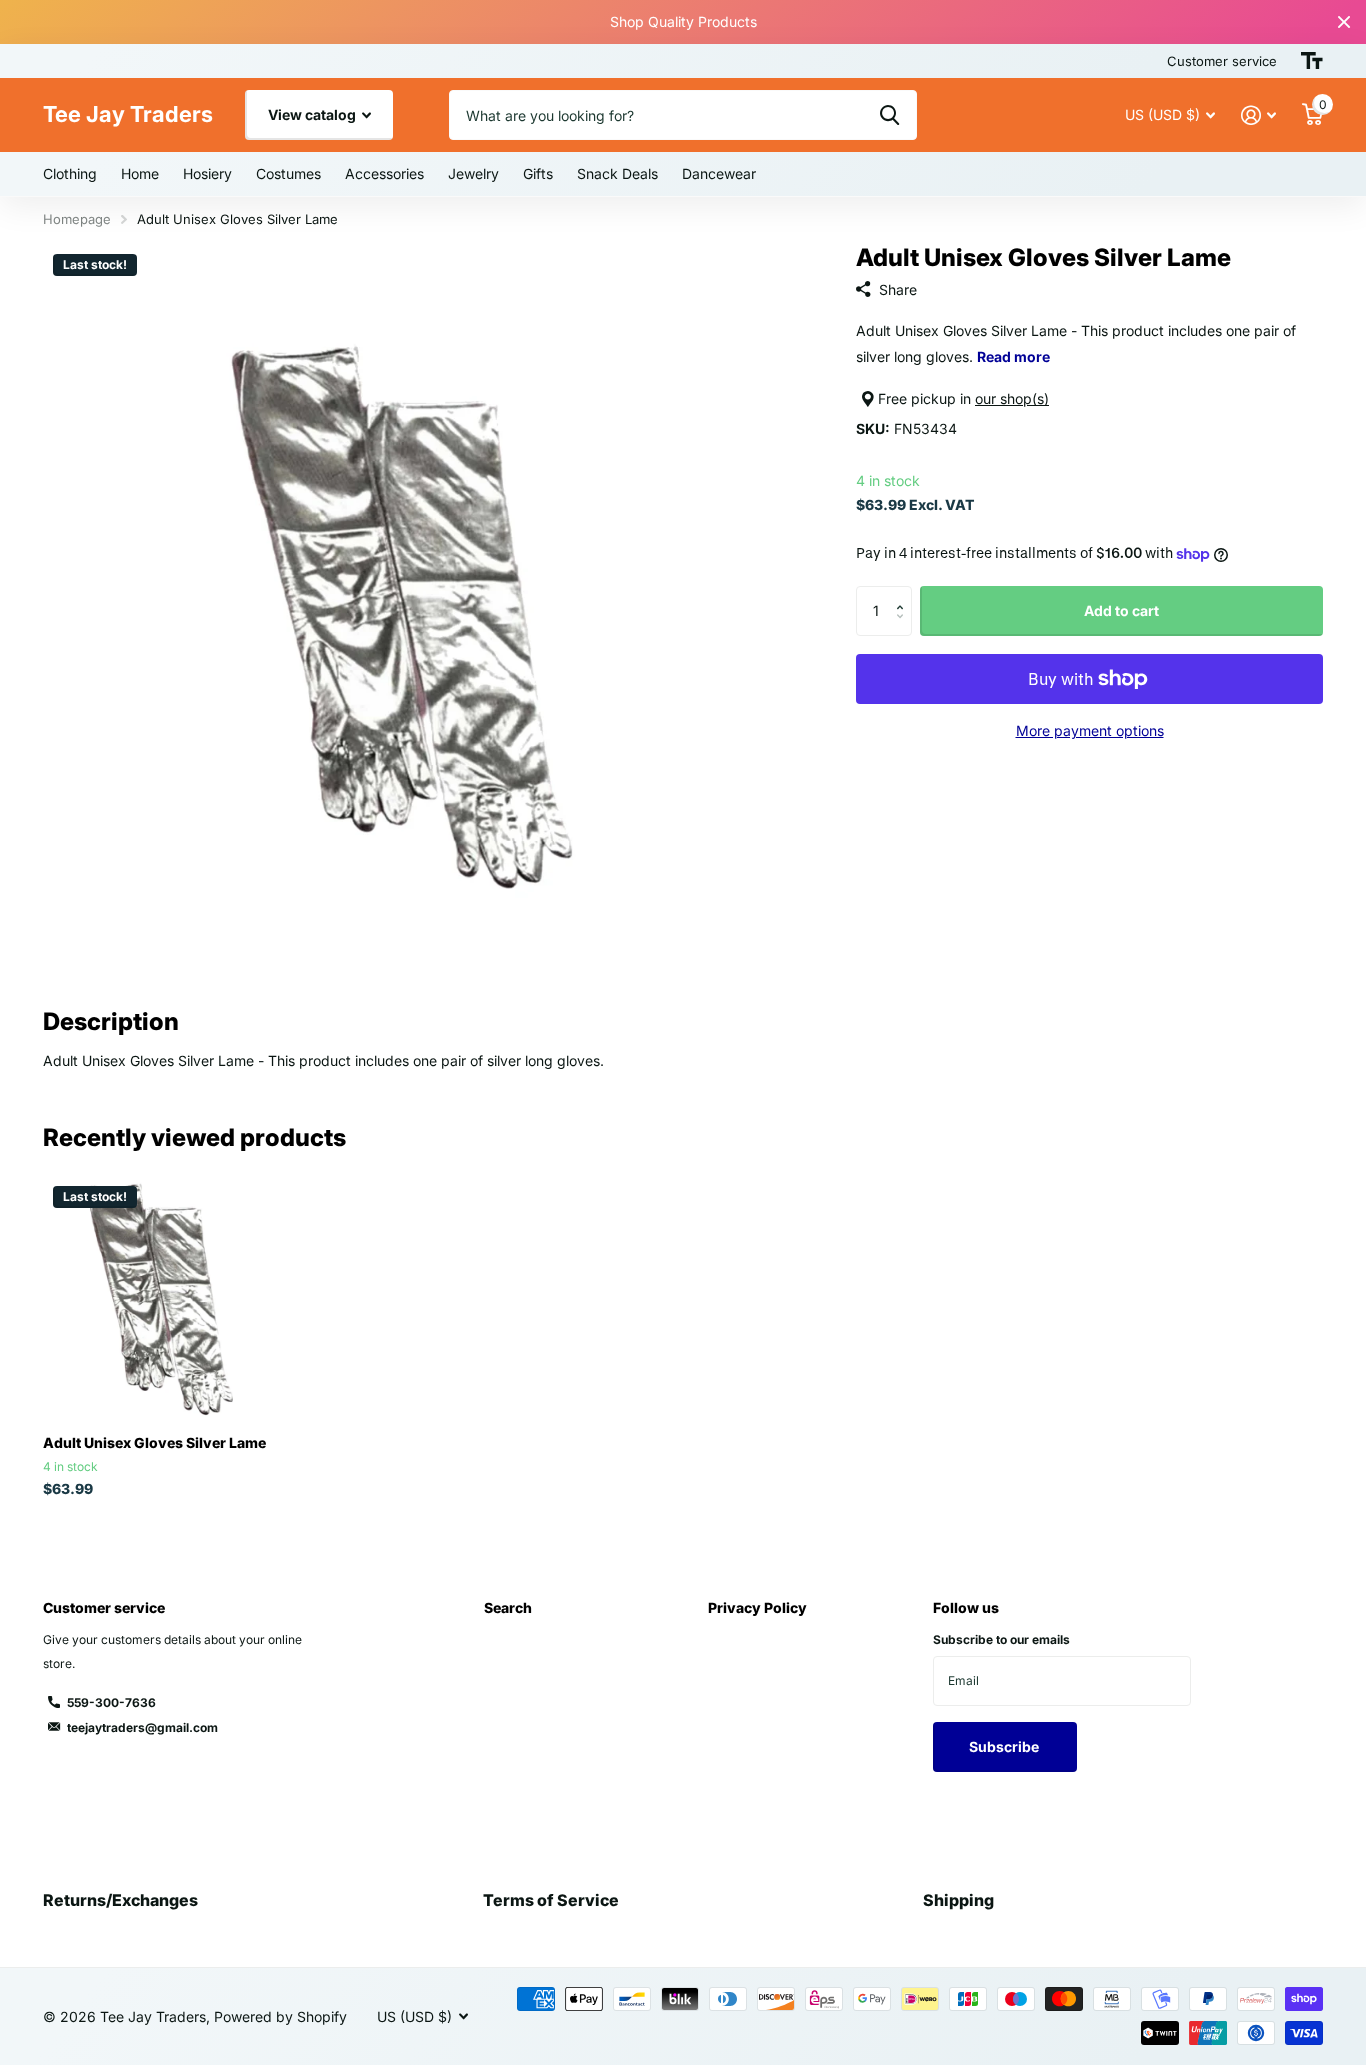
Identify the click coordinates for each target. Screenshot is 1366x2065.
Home (140, 173)
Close (1344, 22)
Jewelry (473, 173)
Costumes (288, 173)
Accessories (384, 173)
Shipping (958, 1900)
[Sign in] (1258, 115)
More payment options (1090, 730)
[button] (904, 593)
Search (508, 1607)
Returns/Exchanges (120, 1900)
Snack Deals (617, 173)
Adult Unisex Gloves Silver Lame (154, 1442)
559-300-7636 (111, 1702)
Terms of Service (551, 1900)
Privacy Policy (757, 1607)
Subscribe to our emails (1001, 1639)
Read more (1013, 356)
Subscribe (1005, 1746)
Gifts (538, 173)
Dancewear (719, 173)
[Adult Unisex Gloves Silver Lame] (164, 1297)
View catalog (313, 114)
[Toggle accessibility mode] (1312, 61)
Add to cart (1121, 610)
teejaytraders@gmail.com (142, 1727)
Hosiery (207, 173)
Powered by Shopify (280, 2016)
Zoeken (889, 115)
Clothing (70, 173)
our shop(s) (1012, 398)
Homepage (77, 219)
